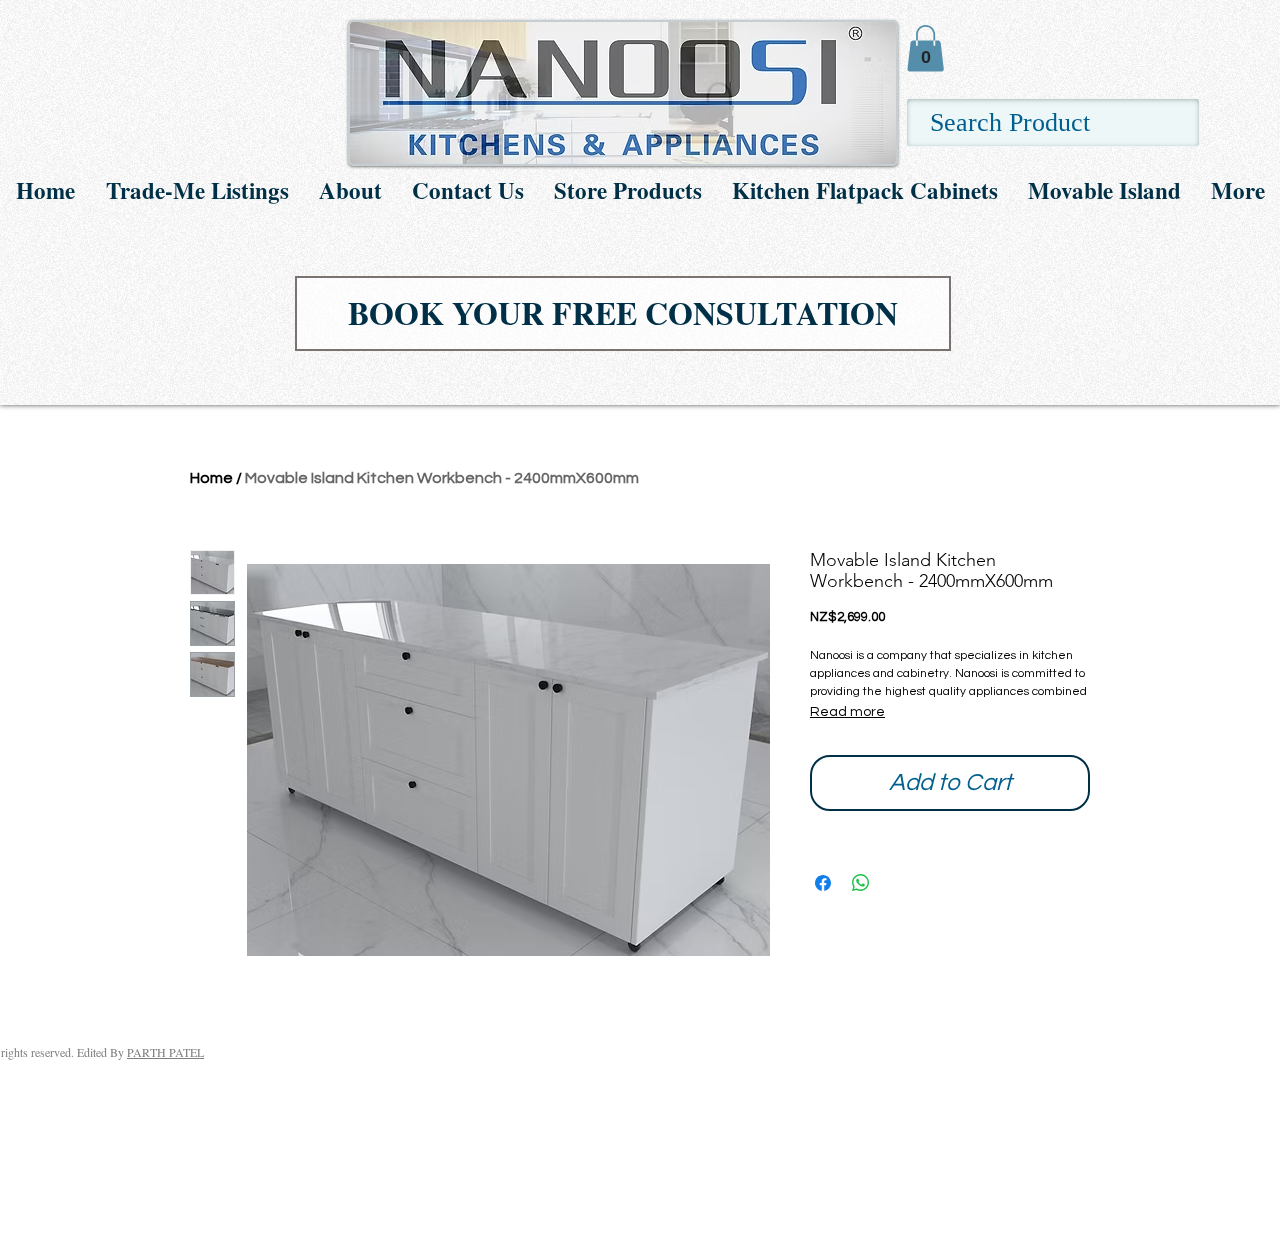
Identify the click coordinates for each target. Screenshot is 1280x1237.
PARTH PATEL (165, 1052)
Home (211, 478)
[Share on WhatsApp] (861, 883)
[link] (925, 48)
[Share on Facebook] (823, 883)
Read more (847, 712)
